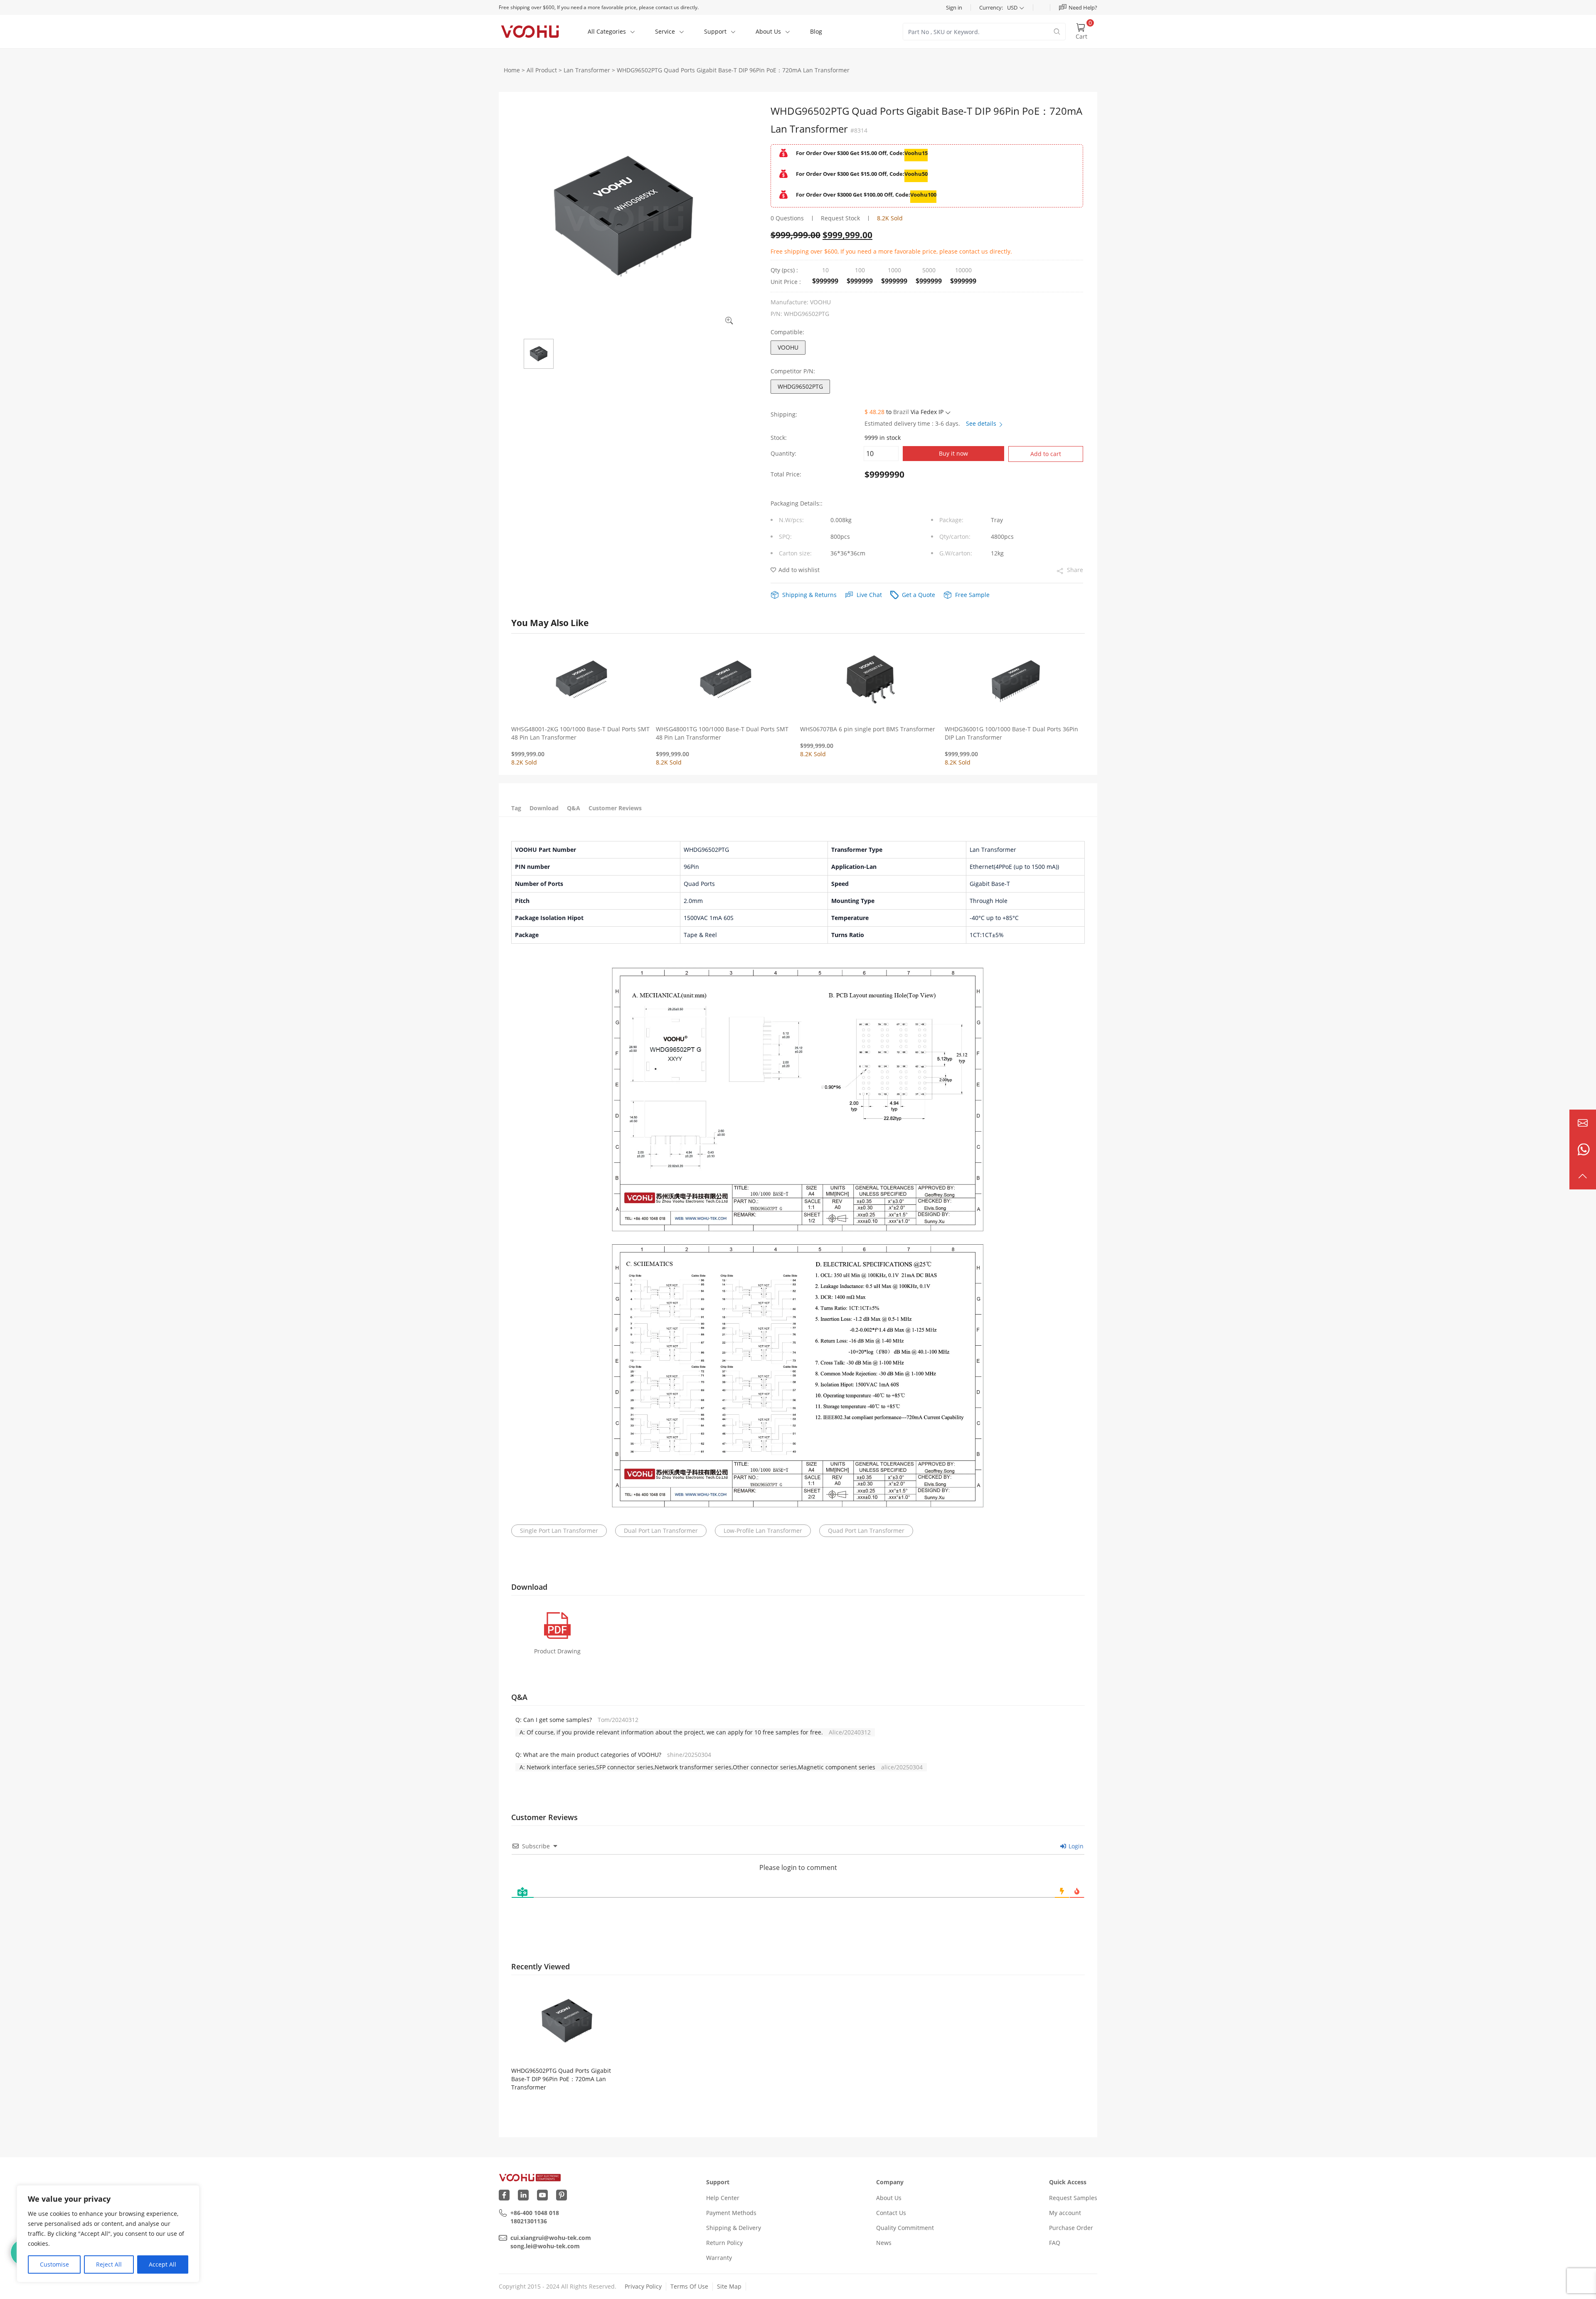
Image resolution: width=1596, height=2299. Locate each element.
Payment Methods (731, 2213)
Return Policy (724, 2243)
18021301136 (529, 2221)
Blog (816, 31)
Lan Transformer (587, 70)
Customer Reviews (615, 808)
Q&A (574, 808)
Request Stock (840, 218)
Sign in (954, 7)
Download (544, 808)
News (884, 2243)
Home (512, 70)
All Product (542, 70)
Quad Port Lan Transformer (866, 1531)
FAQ (1055, 2243)
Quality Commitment (905, 2228)
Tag (516, 808)
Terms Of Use (689, 2286)
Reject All (109, 2264)
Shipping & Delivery (734, 2228)
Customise (54, 2264)
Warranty (719, 2258)
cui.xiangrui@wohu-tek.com (551, 2238)
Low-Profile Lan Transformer (763, 1531)
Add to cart (1046, 454)
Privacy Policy (643, 2286)
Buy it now (953, 453)
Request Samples (1073, 2198)
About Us (889, 2198)
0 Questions (787, 218)
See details (982, 423)
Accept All (163, 2264)
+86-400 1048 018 (535, 2213)
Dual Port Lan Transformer (661, 1531)
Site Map (729, 2286)
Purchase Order (1071, 2228)
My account (1065, 2213)
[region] (108, 2234)
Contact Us (891, 2213)
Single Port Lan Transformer (559, 1531)
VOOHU (788, 347)
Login (1075, 1846)
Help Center (723, 2198)
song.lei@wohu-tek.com (545, 2246)
